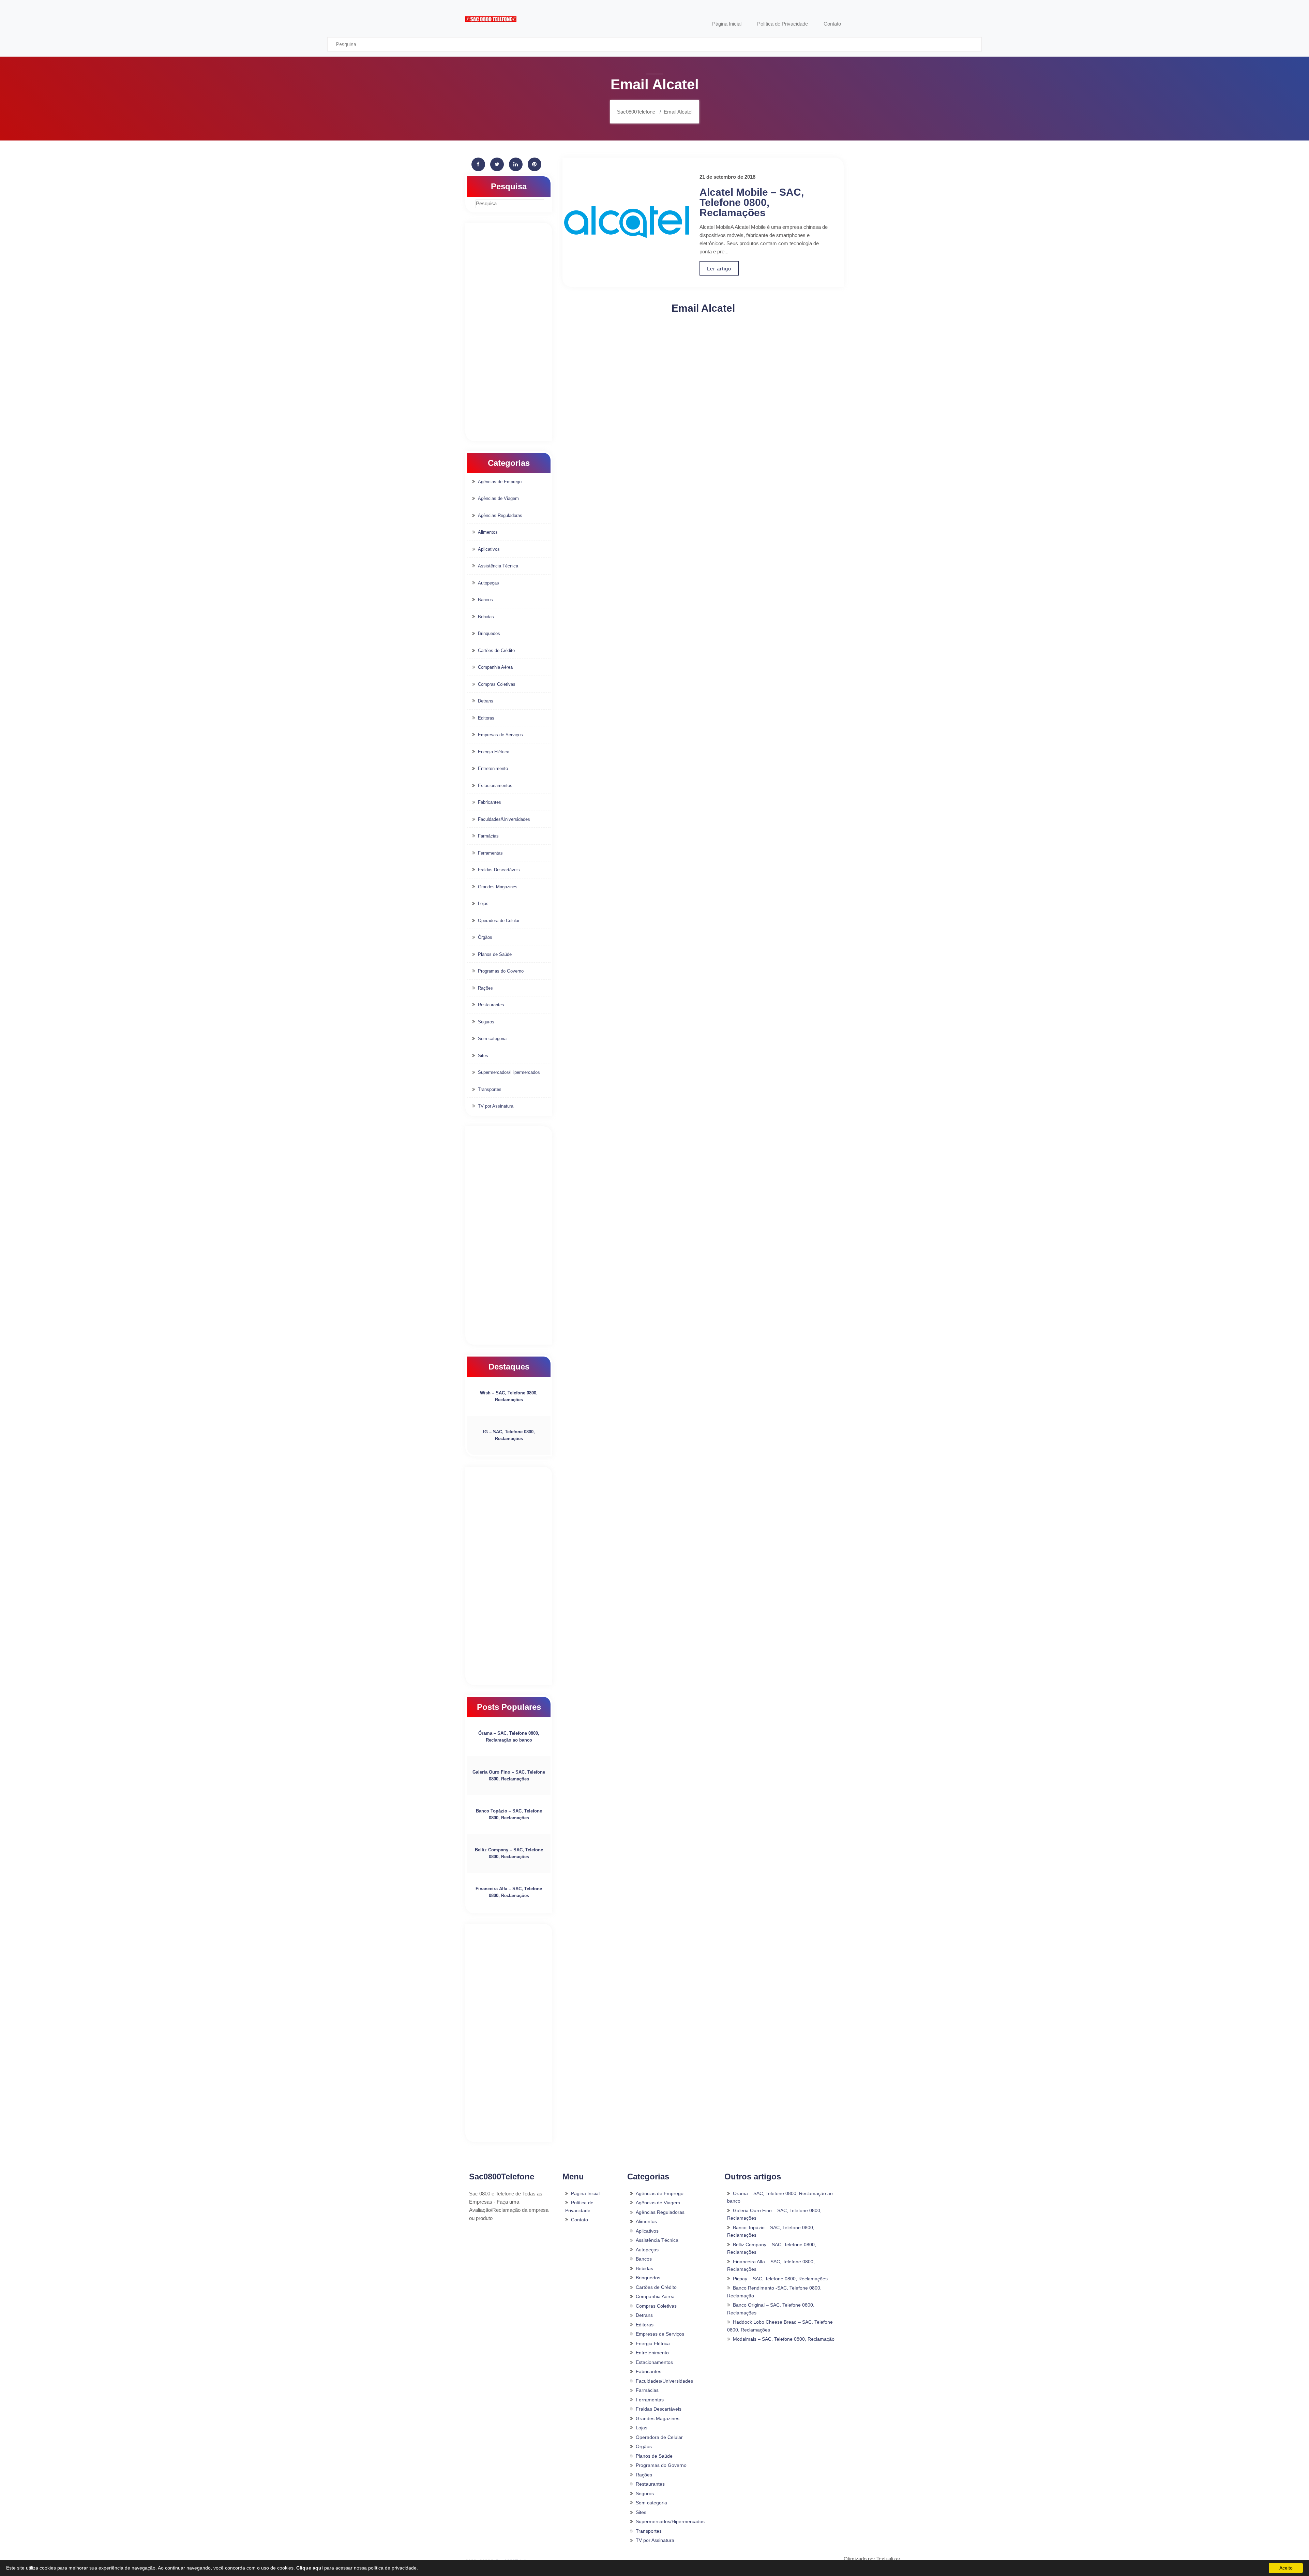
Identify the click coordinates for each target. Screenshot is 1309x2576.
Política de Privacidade (579, 2207)
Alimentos (488, 532)
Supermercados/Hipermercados (509, 1072)
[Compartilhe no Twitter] (497, 164)
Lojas (483, 904)
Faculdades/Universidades (504, 819)
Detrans (486, 701)
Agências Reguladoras (500, 515)
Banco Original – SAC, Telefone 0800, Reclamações (771, 2309)
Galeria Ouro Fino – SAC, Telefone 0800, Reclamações (509, 1775)
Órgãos (485, 937)
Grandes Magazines (498, 887)
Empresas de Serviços (500, 735)
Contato (580, 2220)
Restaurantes (491, 1005)
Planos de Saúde (495, 954)
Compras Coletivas (497, 684)
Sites (483, 1056)
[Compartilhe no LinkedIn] (516, 164)
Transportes (490, 1089)
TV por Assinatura (496, 1106)
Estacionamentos (495, 786)
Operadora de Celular (499, 921)
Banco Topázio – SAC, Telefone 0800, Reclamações (509, 1814)
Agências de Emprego (500, 482)
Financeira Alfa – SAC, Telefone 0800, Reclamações (509, 1892)
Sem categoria (492, 1039)
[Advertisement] (509, 332)
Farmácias (488, 836)
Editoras (486, 718)
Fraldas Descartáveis (499, 870)
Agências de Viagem (498, 498)
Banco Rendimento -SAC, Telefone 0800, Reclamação (774, 2292)
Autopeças (488, 583)
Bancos (485, 600)
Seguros (486, 1022)
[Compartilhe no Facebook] (478, 164)
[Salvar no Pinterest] (535, 164)
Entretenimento (493, 768)
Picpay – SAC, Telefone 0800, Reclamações (780, 2279)
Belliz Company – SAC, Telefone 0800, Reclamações (509, 1853)
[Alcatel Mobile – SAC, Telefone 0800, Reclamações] (627, 222)
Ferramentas (490, 853)
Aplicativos (489, 549)
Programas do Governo (501, 971)
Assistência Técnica (498, 566)
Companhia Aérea (495, 667)
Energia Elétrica (494, 752)
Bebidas (486, 617)
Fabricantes (490, 802)
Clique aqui (310, 2568)
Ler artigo (719, 269)
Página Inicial (585, 2193)
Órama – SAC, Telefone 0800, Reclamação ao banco (509, 1737)
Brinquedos (489, 633)
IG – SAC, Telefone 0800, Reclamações (509, 1435)
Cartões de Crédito (496, 650)
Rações (485, 988)
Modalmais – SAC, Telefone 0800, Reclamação (784, 2339)
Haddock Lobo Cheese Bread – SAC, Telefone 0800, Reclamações (780, 2326)
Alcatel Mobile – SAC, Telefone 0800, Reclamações (752, 202)
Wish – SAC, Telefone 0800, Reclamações (509, 1396)
